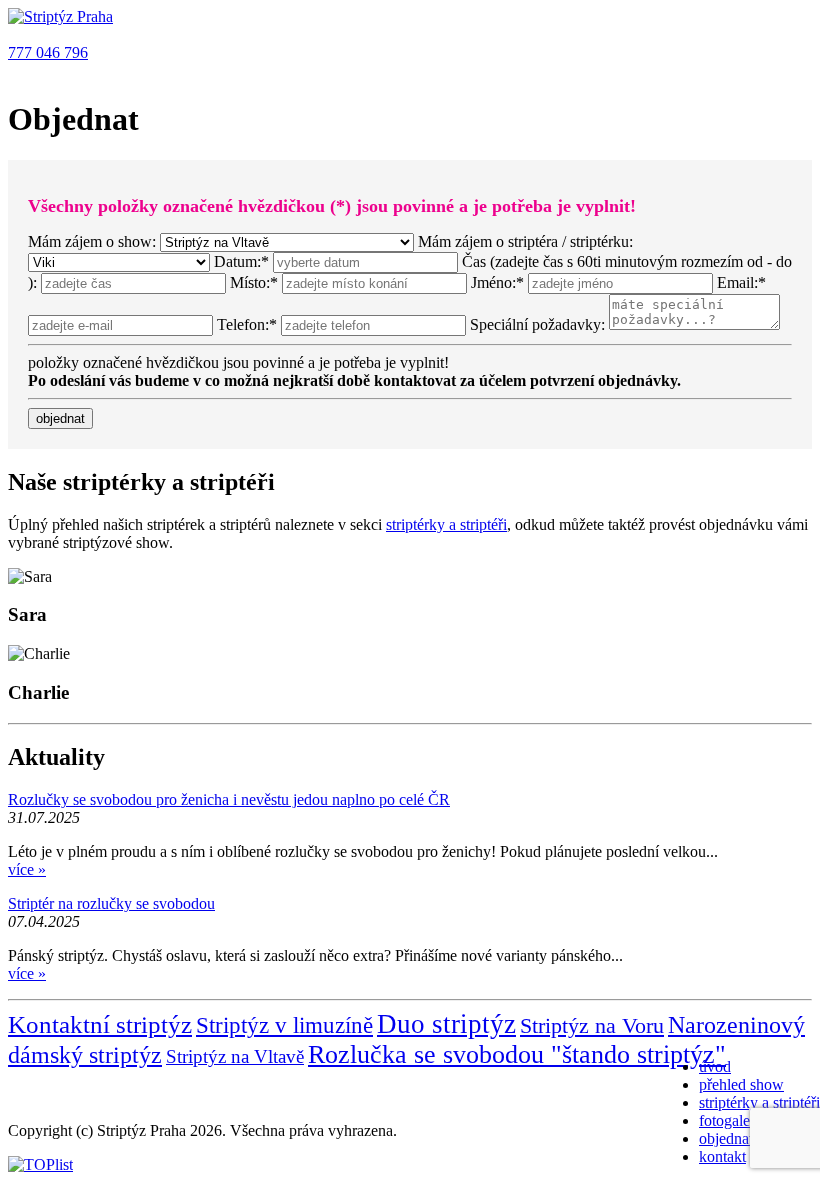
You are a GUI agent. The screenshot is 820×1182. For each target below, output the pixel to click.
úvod (715, 1066)
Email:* (741, 282)
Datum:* (241, 261)
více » (27, 869)
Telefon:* (249, 324)
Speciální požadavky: (537, 324)
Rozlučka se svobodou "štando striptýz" (517, 1054)
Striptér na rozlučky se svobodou (111, 903)
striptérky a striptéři (759, 1102)
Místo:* (256, 282)
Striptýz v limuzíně (284, 1025)
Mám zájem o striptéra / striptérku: (525, 241)
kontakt (722, 1156)
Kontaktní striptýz (100, 1024)
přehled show (741, 1084)
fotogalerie (732, 1120)
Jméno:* (499, 282)
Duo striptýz (446, 1024)
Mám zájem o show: (92, 241)
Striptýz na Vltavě (235, 1056)
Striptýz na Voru (592, 1025)
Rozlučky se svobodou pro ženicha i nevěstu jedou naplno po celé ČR (229, 799)
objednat (726, 1138)
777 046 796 (48, 52)
